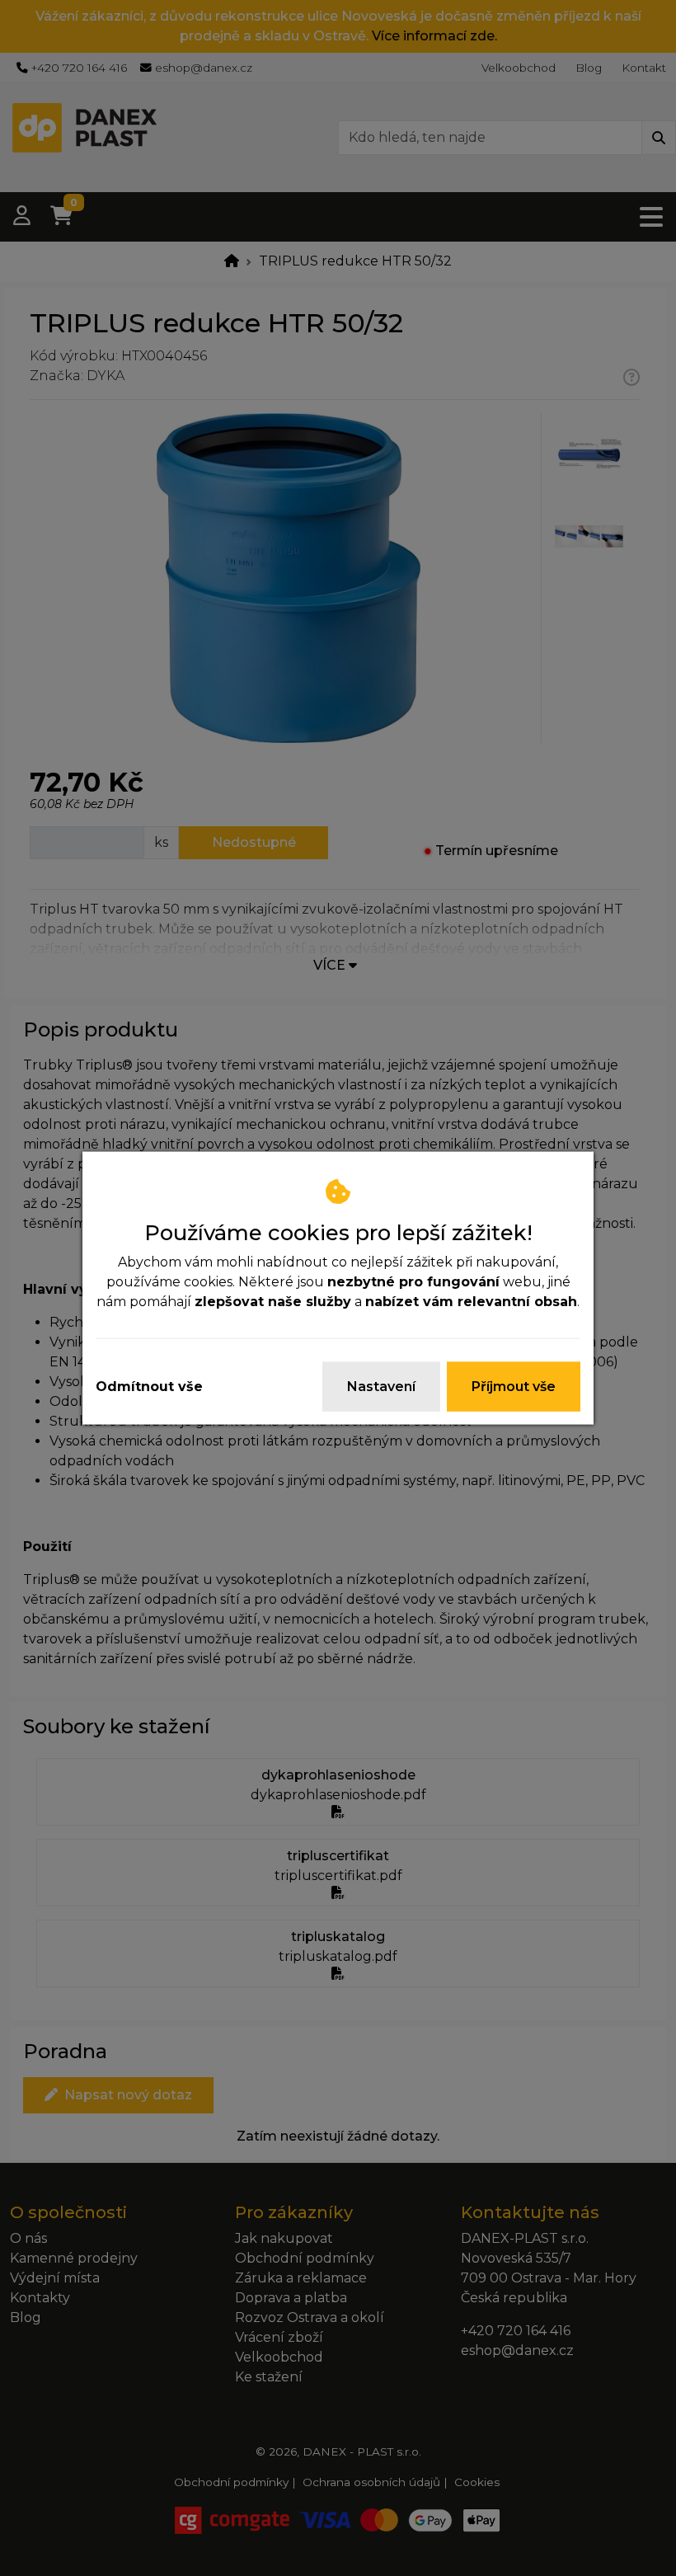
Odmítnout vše (149, 1386)
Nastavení (381, 1386)
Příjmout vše (514, 1386)
